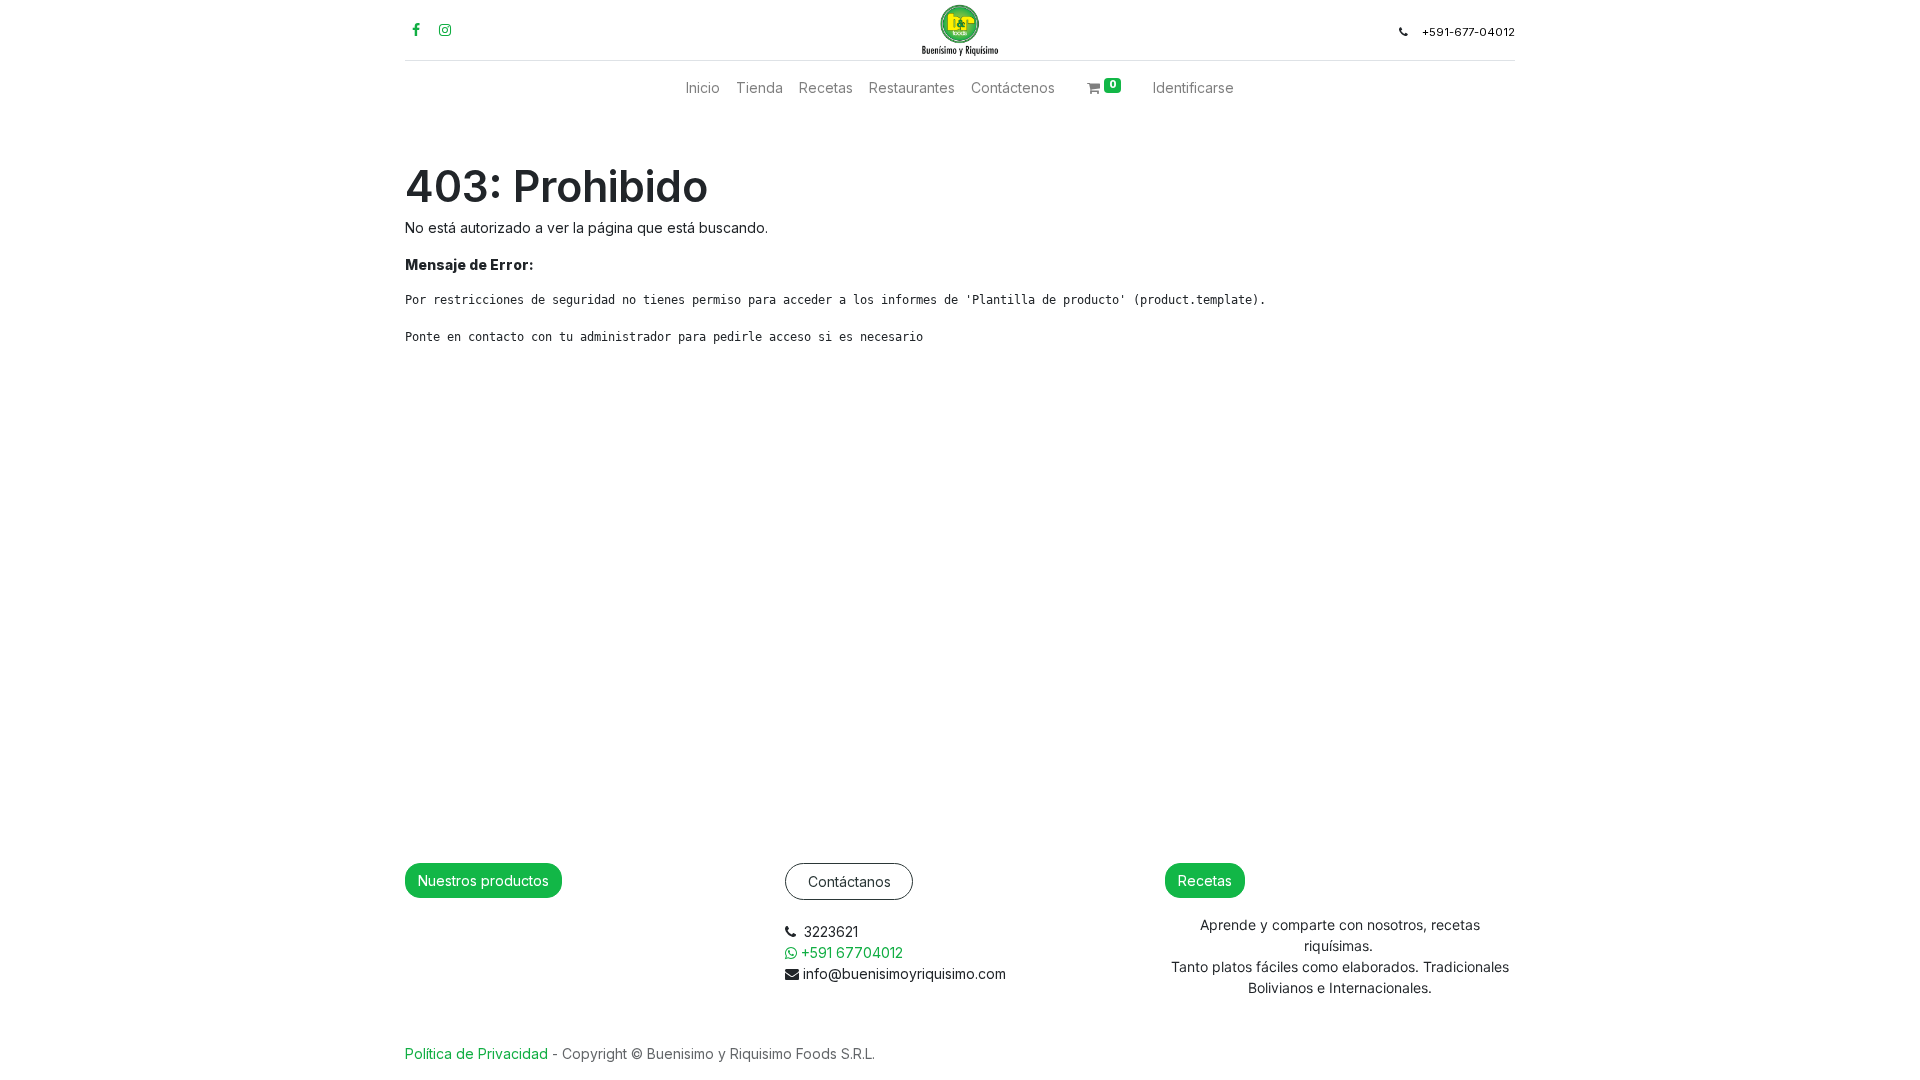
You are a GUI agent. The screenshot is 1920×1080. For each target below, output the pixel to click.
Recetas (1205, 880)
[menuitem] (703, 87)
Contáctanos (849, 881)
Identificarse (1193, 87)
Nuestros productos (483, 880)
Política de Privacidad (478, 1053)
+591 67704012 (854, 952)
